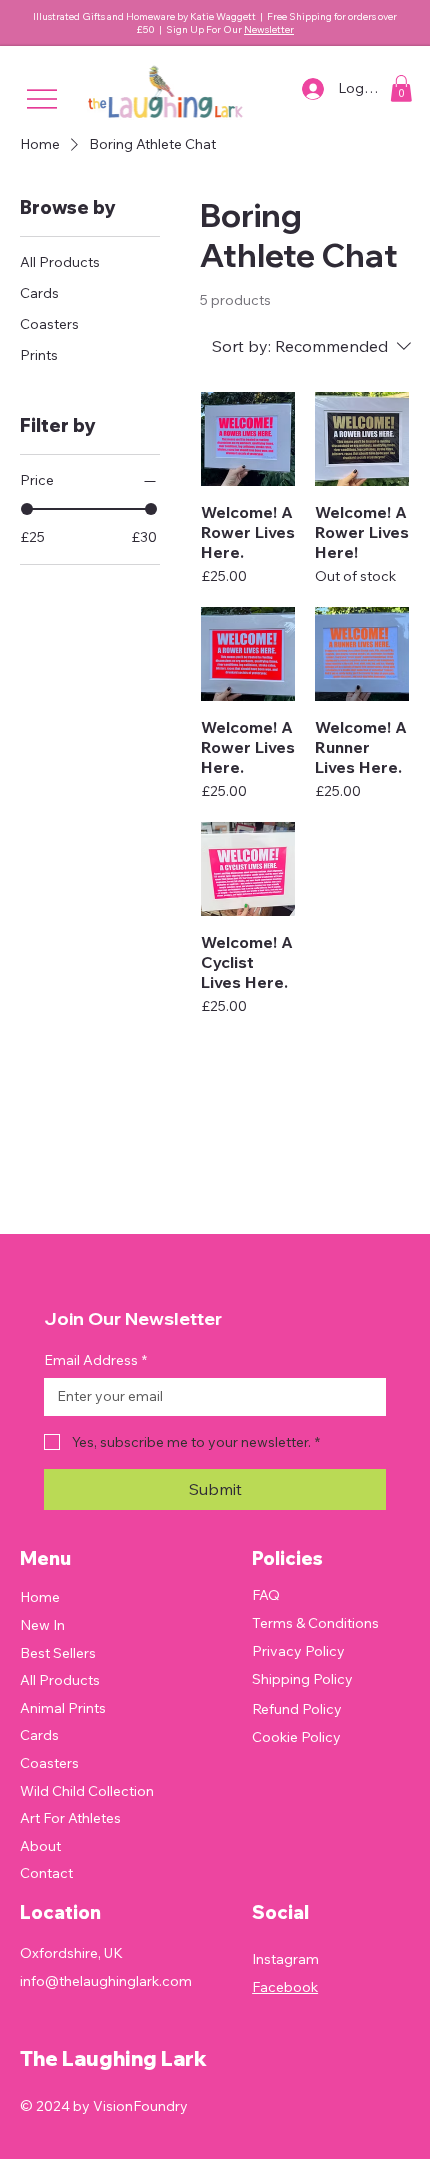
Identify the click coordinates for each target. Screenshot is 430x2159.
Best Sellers (58, 1653)
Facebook (285, 1987)
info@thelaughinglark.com (106, 1981)
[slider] (27, 509)
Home (40, 1597)
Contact (46, 1873)
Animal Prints (63, 1708)
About (40, 1846)
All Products (60, 1680)
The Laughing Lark (113, 2058)
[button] (401, 88)
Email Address (95, 1360)
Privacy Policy (298, 1651)
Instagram (285, 1959)
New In (42, 1625)
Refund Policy (297, 1709)
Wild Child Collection (87, 1791)
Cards (39, 1735)
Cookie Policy (296, 1737)
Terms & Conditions (315, 1623)
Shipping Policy (302, 1679)
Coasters (49, 1763)
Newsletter (269, 29)
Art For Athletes (70, 1818)
